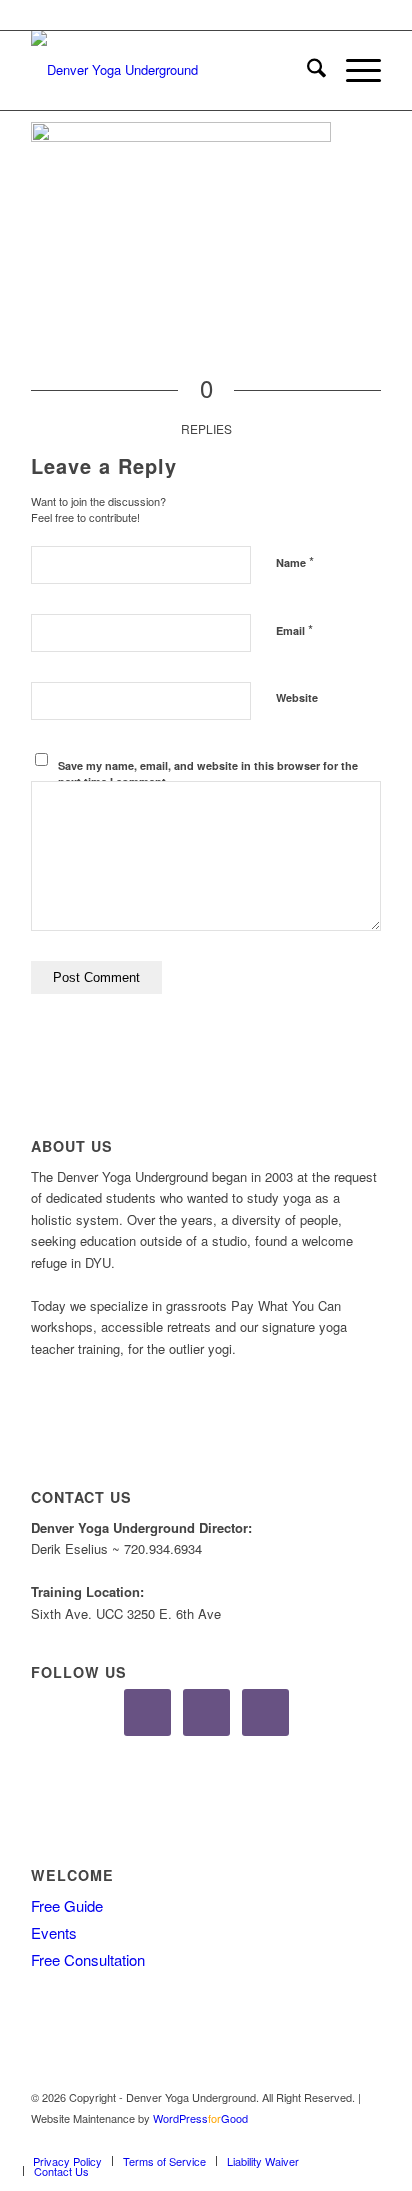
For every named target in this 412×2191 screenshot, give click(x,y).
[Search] (306, 70)
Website (297, 697)
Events (54, 1932)
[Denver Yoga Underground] (171, 70)
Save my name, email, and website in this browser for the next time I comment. (208, 774)
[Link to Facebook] (306, 2140)
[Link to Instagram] (336, 2140)
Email (294, 629)
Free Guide (67, 1905)
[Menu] (353, 70)
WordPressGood (200, 2118)
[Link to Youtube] (366, 2140)
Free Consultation (88, 1959)
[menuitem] (306, 70)
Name (295, 561)
